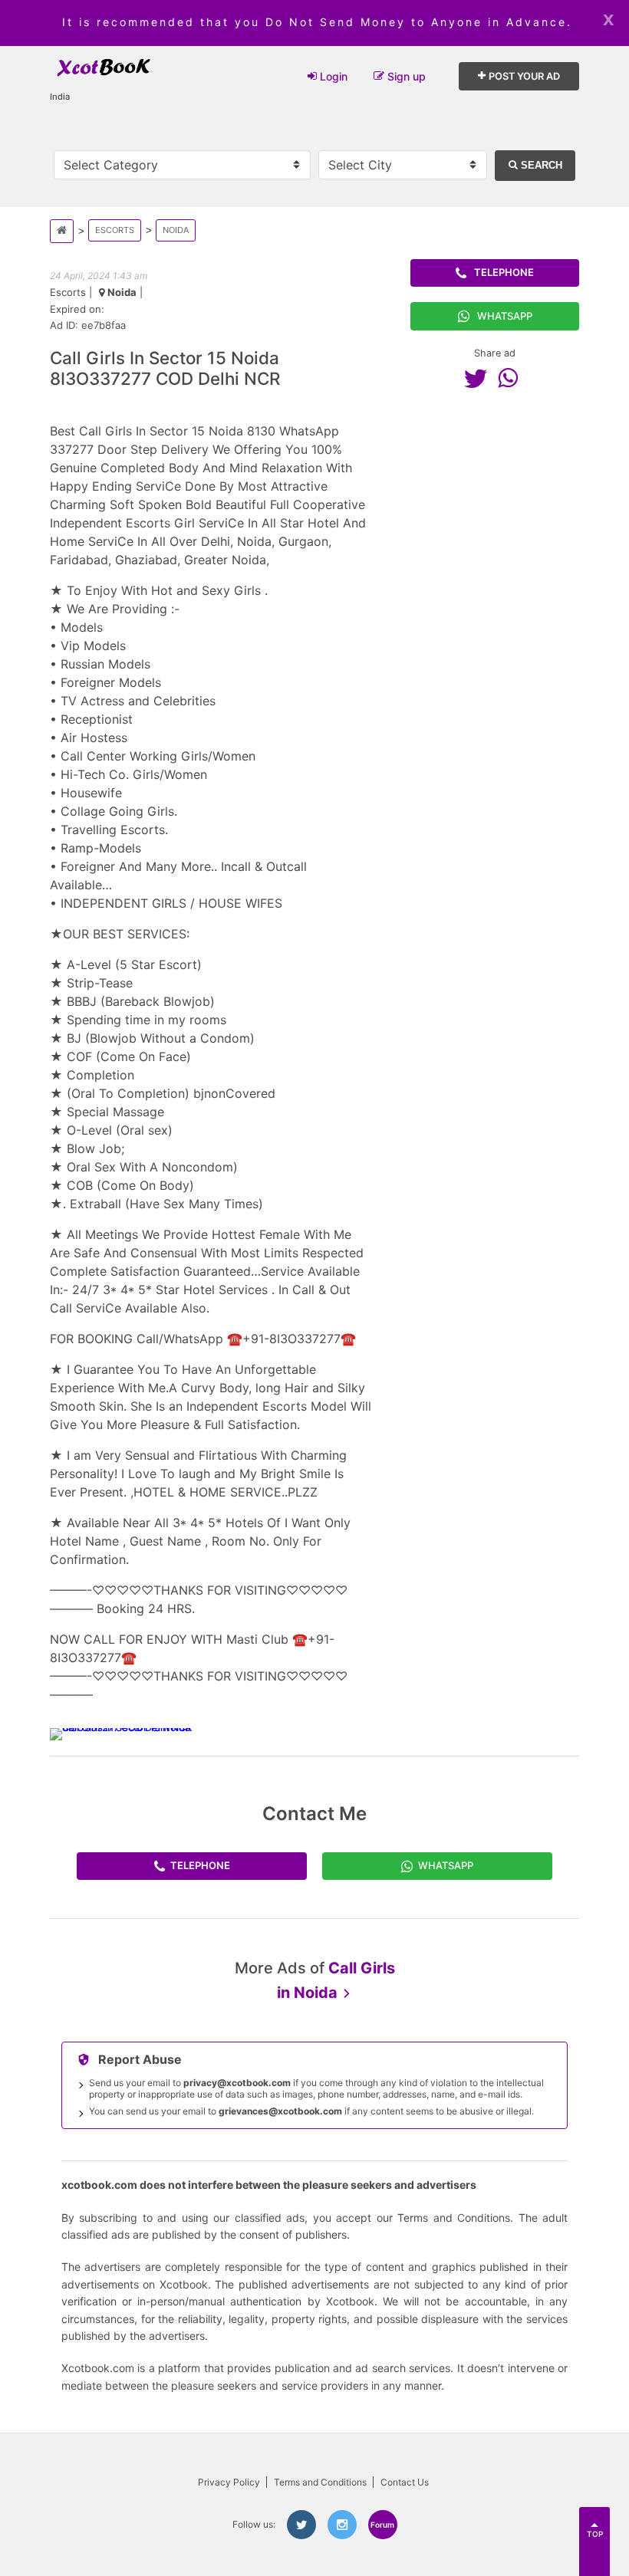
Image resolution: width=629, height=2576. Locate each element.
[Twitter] (479, 378)
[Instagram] (342, 2525)
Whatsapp (505, 316)
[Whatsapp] (512, 378)
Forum (382, 2525)
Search (540, 165)
